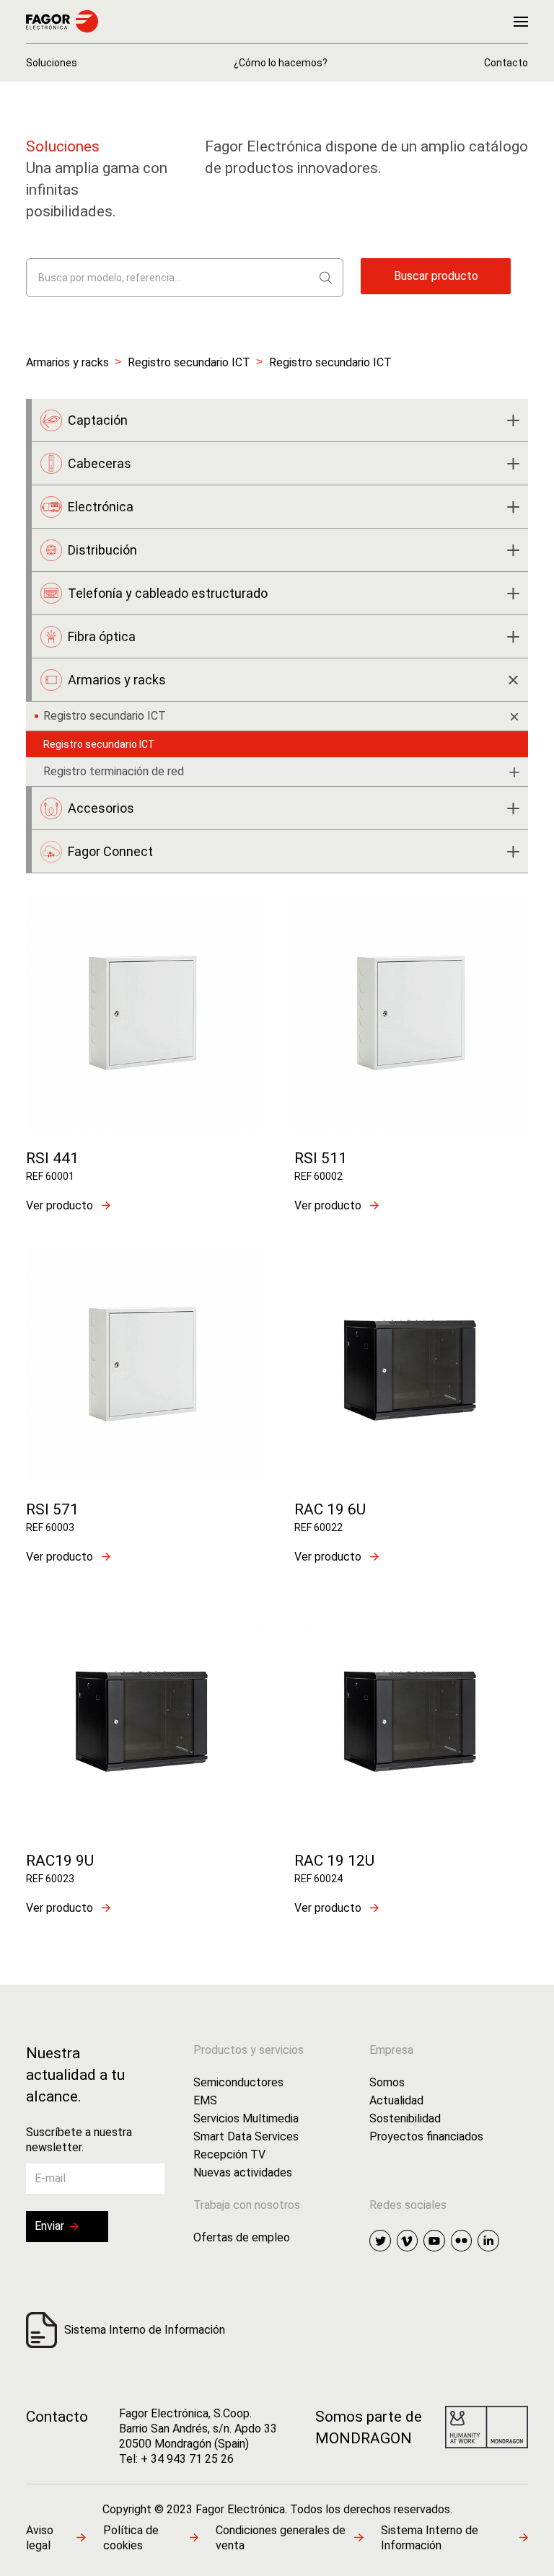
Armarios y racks (67, 362)
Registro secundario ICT (189, 362)
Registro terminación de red (114, 771)
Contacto (57, 2417)
